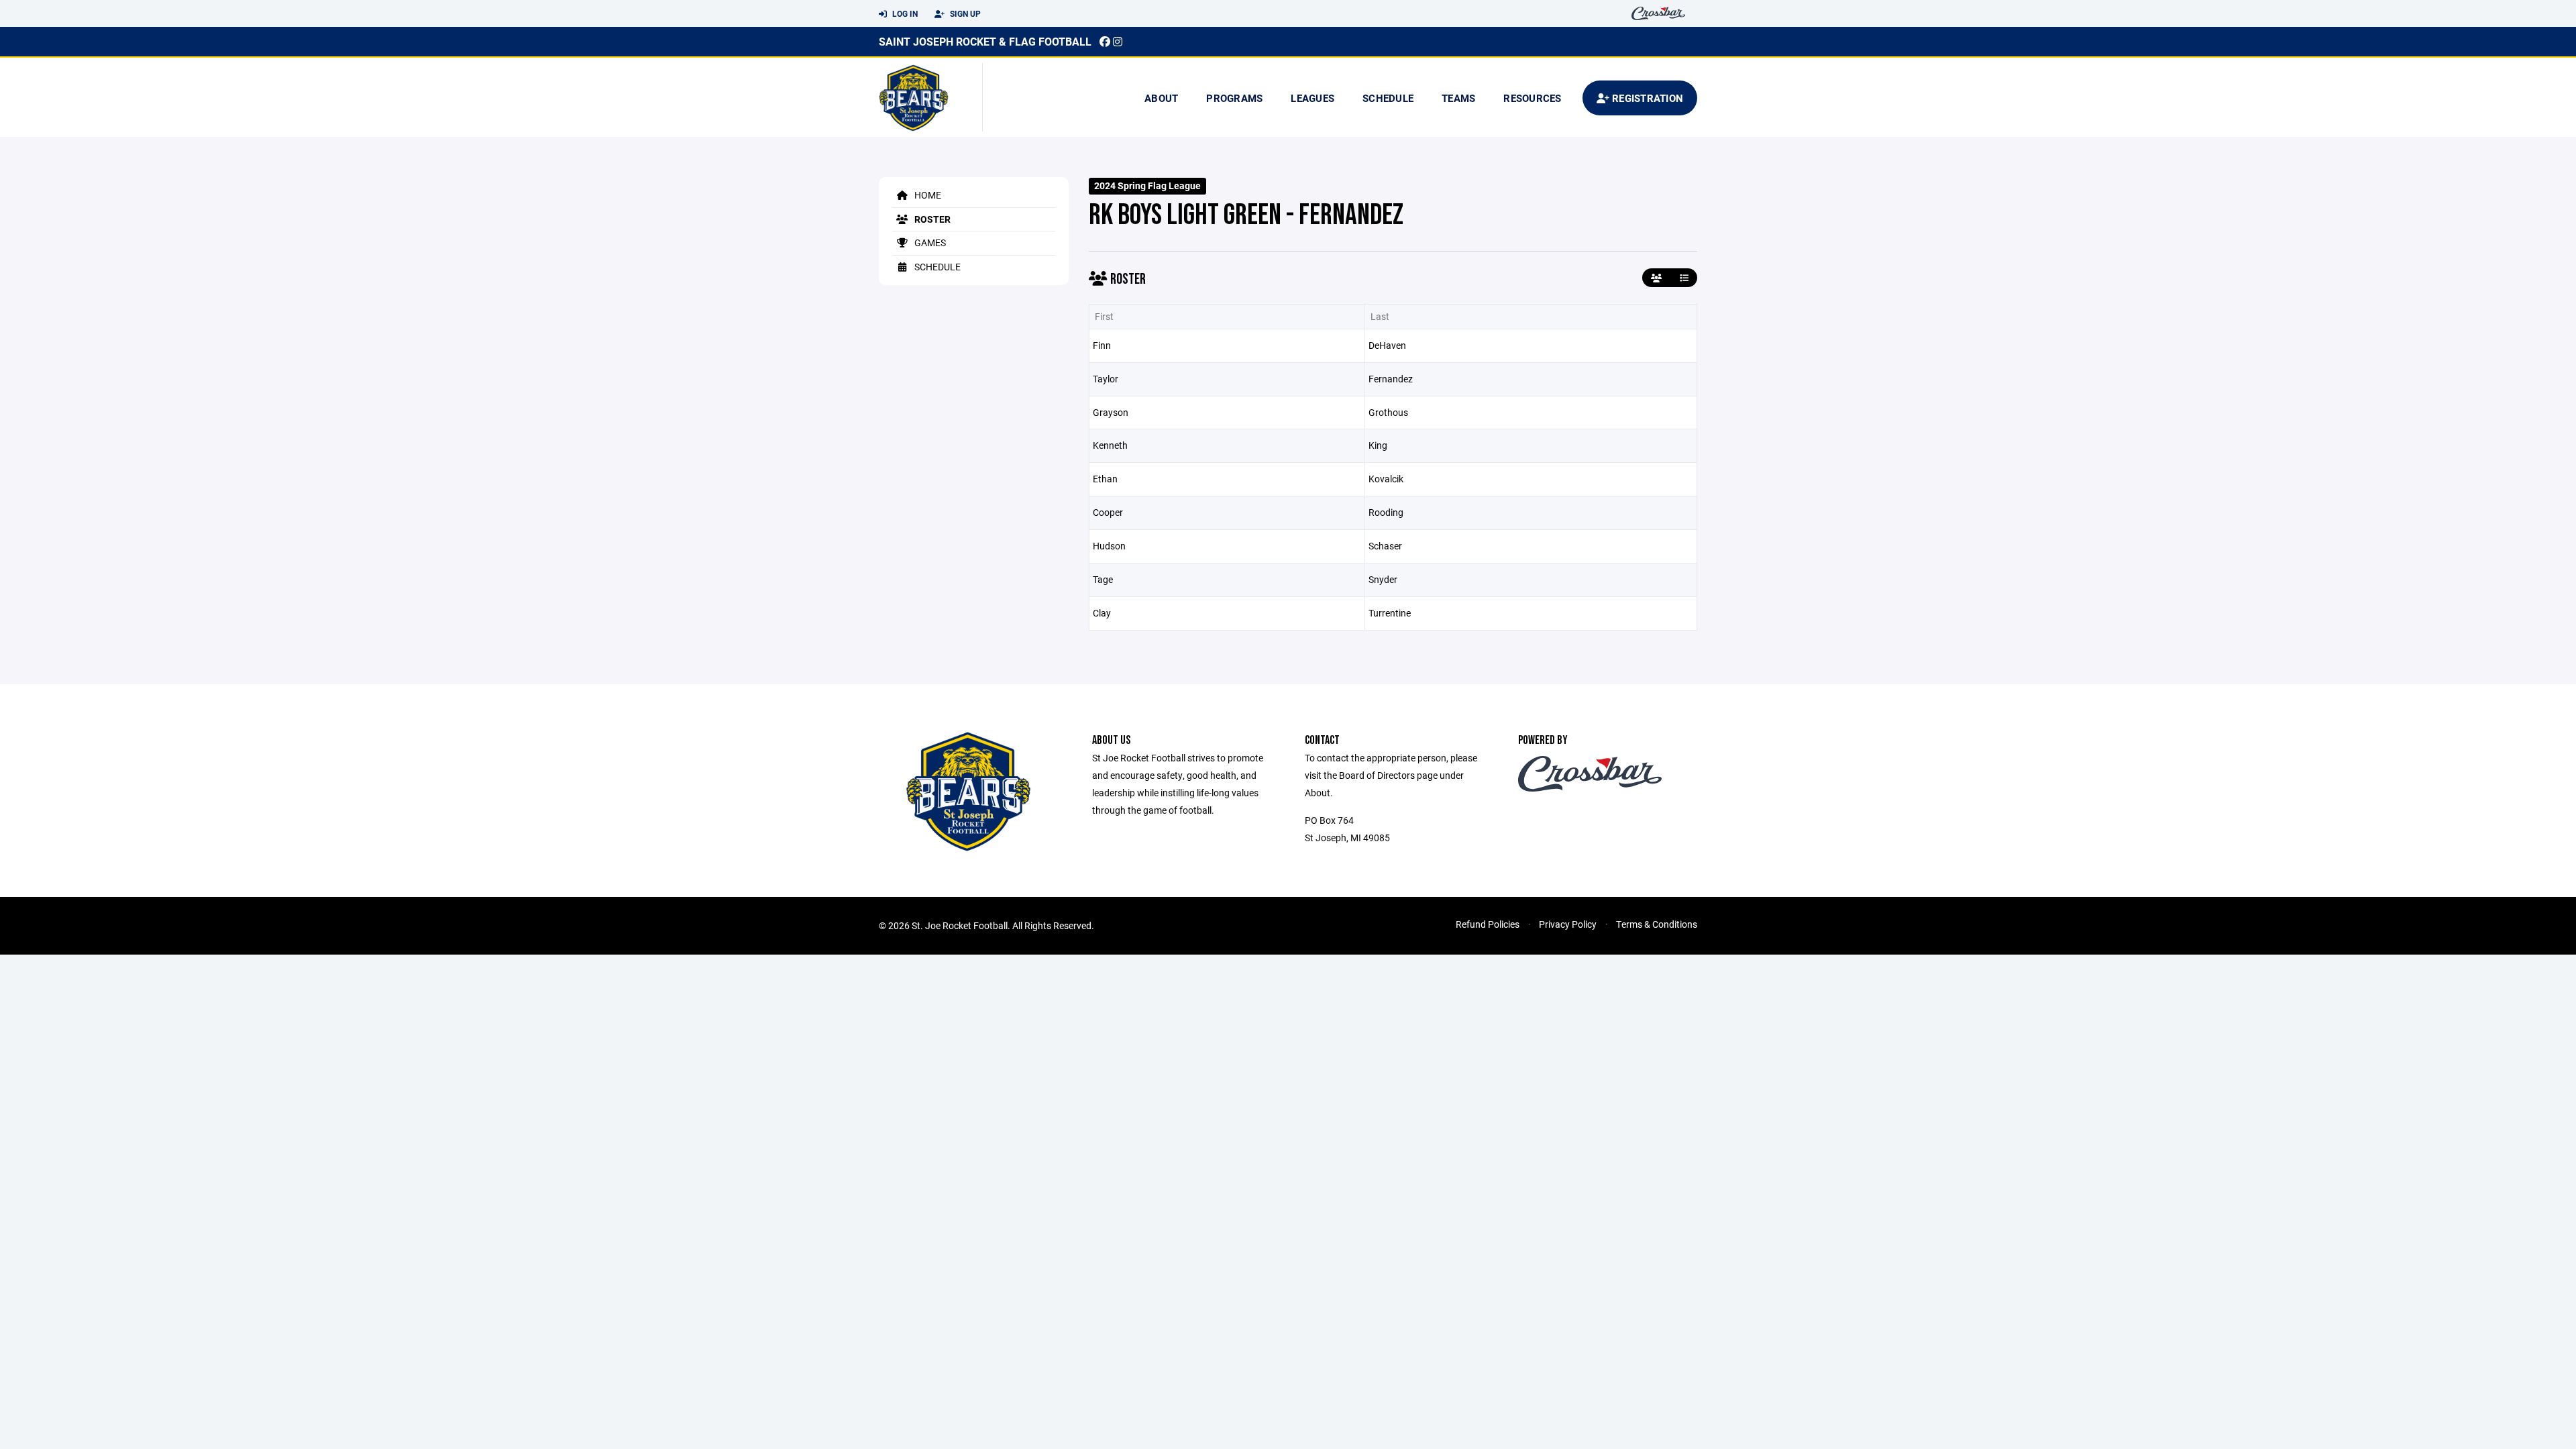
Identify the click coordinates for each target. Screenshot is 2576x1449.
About (1161, 98)
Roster (931, 219)
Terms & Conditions (1657, 924)
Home (927, 195)
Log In (904, 13)
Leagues (1312, 98)
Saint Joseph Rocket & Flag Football (985, 41)
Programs (1234, 98)
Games (929, 243)
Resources (1532, 98)
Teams (1458, 98)
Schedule (1388, 98)
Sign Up (964, 13)
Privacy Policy (1568, 924)
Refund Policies (1488, 924)
